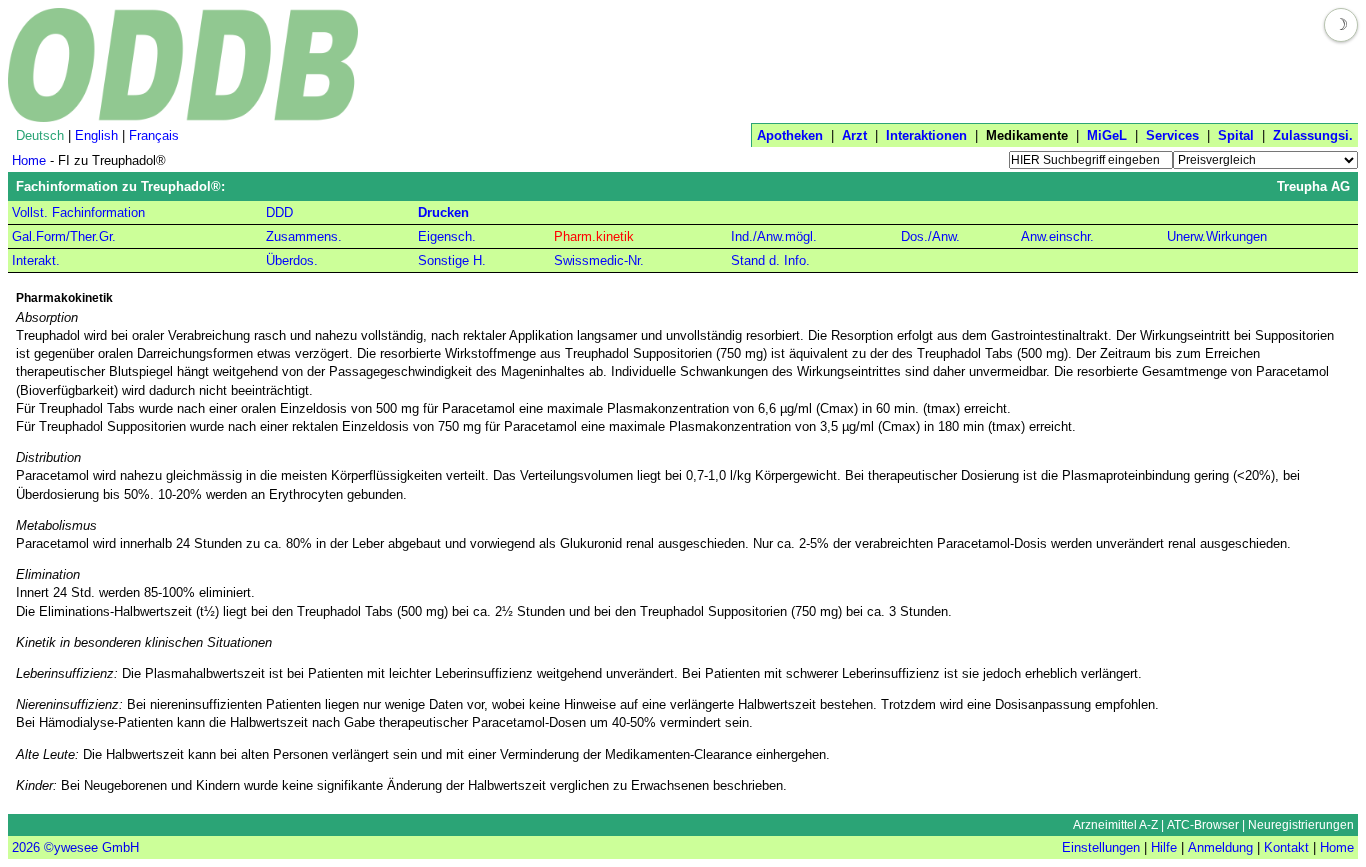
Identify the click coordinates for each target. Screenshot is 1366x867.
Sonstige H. (452, 260)
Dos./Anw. (930, 236)
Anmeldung (1220, 847)
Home (29, 160)
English (96, 135)
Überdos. (292, 260)
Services (1172, 135)
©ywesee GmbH (89, 847)
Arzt (854, 135)
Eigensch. (447, 236)
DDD (279, 212)
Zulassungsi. (1313, 135)
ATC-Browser (1203, 825)
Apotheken (790, 135)
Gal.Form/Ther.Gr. (64, 236)
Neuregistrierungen (1301, 825)
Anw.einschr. (1057, 236)
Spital (1236, 135)
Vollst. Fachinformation (78, 212)
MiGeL (1107, 135)
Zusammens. (304, 236)
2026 (26, 847)
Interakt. (36, 260)
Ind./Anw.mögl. (774, 236)
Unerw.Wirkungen (1217, 236)
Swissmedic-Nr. (599, 260)
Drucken (443, 212)
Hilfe (1164, 847)
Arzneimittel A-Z (1115, 825)
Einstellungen (1101, 847)
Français (154, 135)
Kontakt (1286, 847)
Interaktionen (926, 135)
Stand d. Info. (770, 260)
